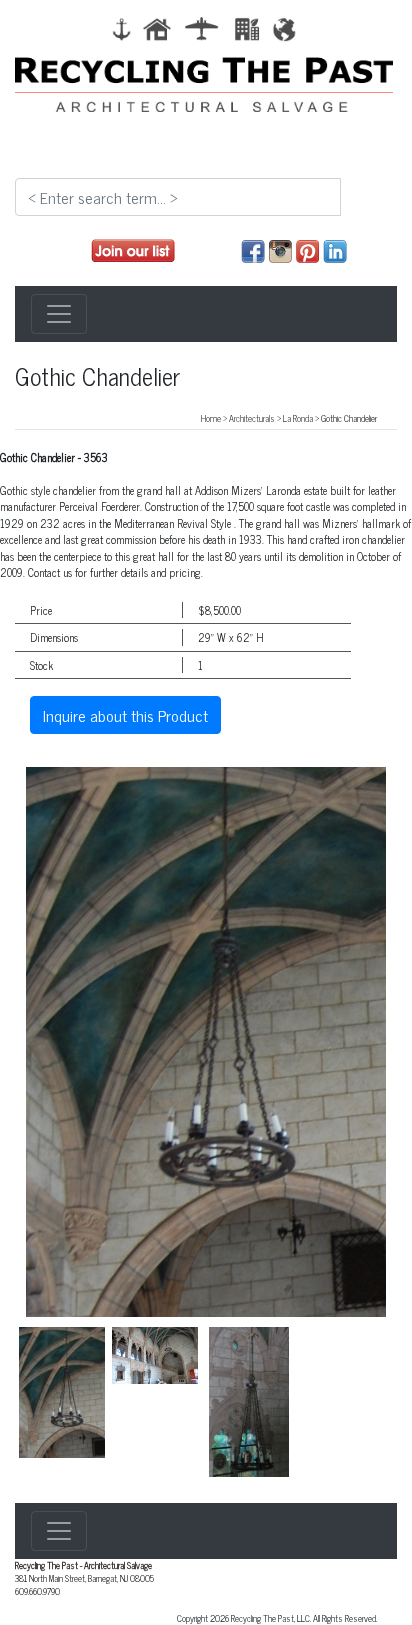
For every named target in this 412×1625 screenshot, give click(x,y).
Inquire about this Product (125, 715)
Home (211, 418)
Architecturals (252, 418)
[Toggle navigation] (59, 314)
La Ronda (298, 418)
